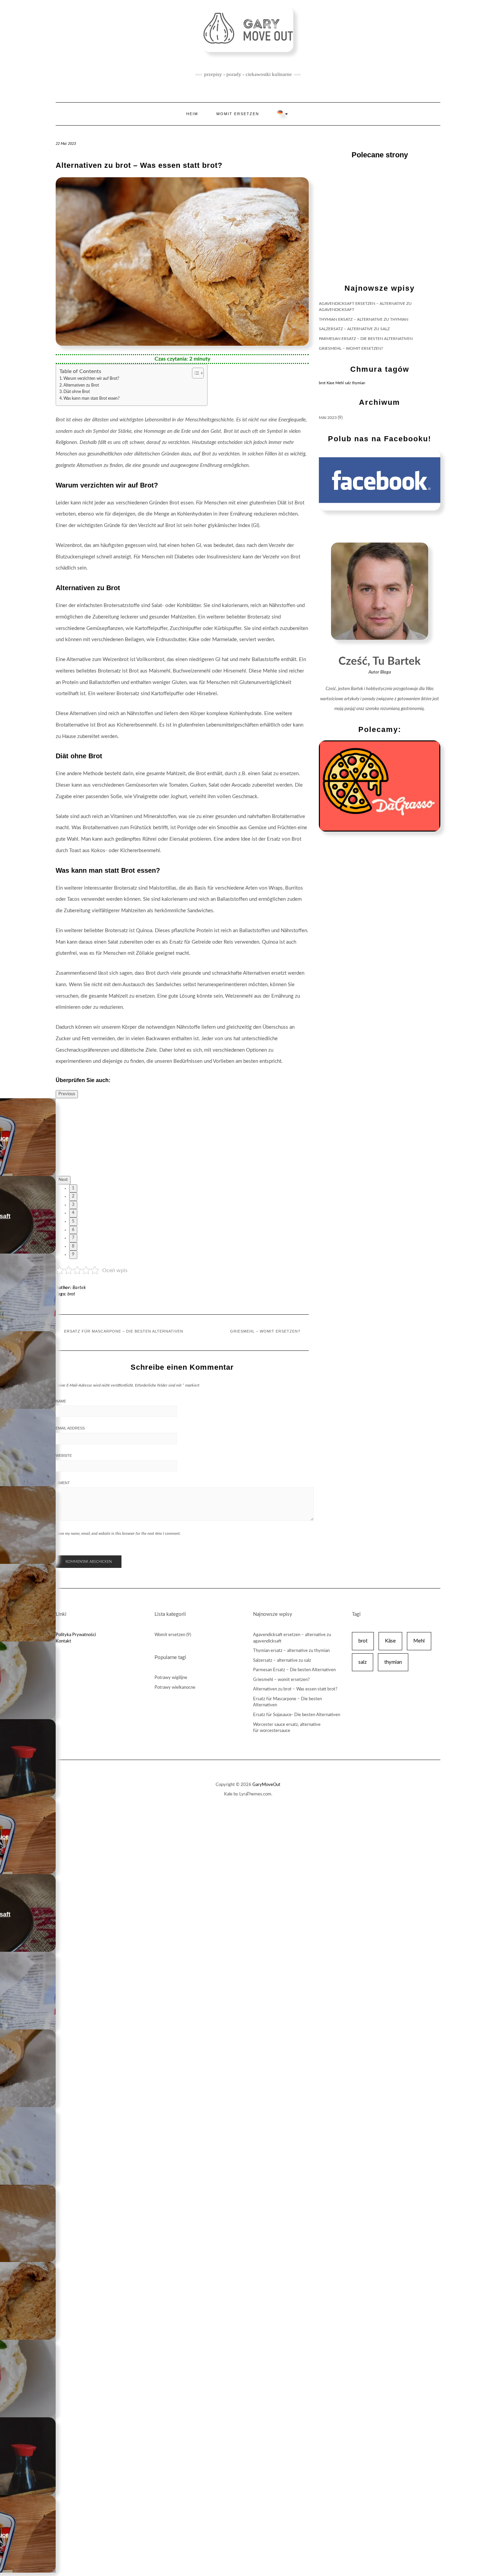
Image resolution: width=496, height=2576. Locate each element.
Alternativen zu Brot (81, 385)
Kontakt (63, 1641)
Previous (67, 1094)
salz (348, 383)
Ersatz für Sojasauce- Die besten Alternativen (297, 1715)
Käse (330, 383)
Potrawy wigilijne (171, 1678)
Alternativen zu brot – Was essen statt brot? (295, 1689)
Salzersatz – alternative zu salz (354, 329)
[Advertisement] (380, 222)
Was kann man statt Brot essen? (91, 399)
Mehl (340, 383)
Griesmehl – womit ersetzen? (265, 1331)
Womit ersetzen (238, 114)
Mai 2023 (328, 418)
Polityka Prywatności (76, 1635)
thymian (359, 383)
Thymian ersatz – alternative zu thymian (364, 319)
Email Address (70, 1428)
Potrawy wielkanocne (175, 1688)
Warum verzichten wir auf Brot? (91, 379)
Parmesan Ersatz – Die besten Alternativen (366, 339)
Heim (192, 114)
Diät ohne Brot (77, 392)
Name (61, 1401)
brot (322, 383)
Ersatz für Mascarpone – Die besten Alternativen (124, 1331)
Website (64, 1455)
